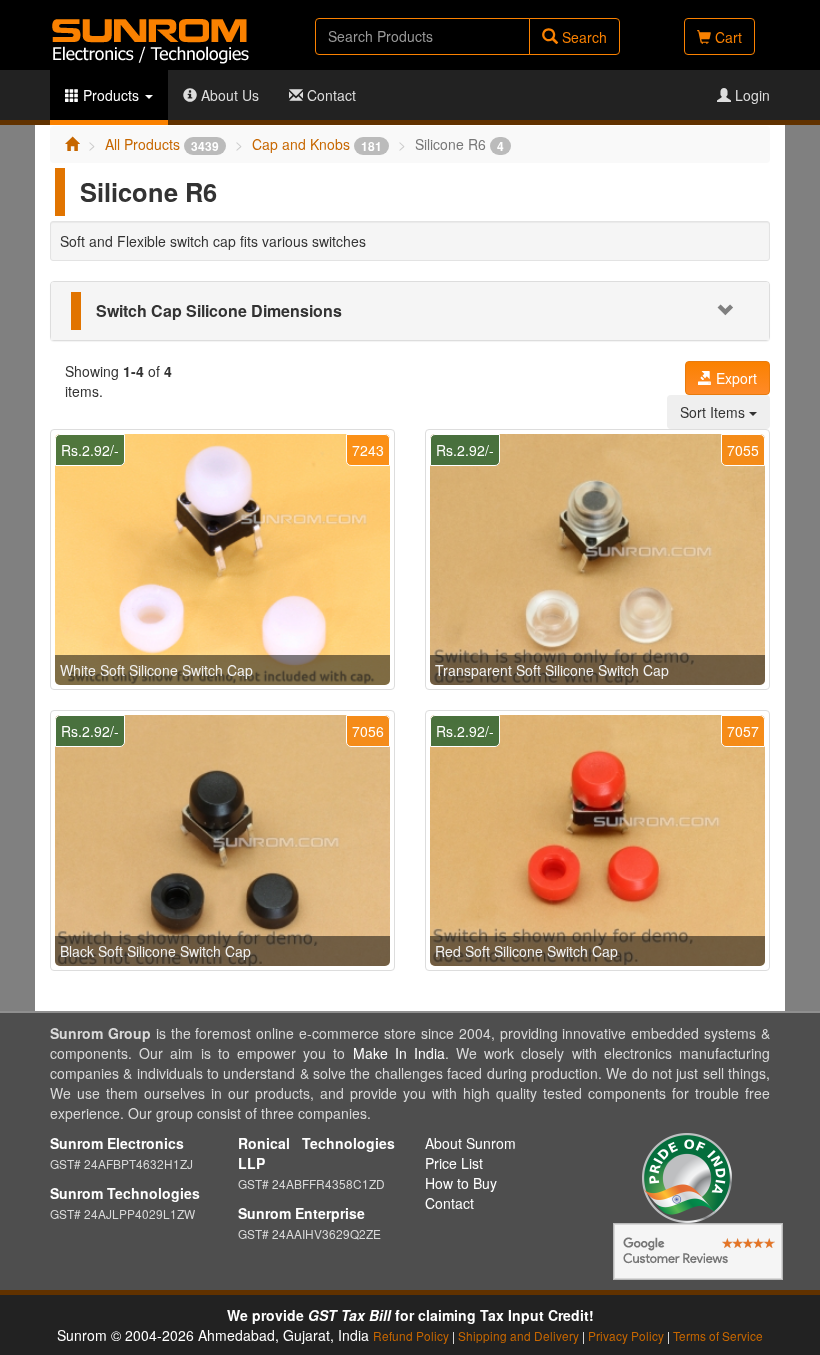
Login (750, 95)
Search (582, 37)
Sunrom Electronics (117, 1143)
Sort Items (714, 412)
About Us (228, 95)
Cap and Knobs (317, 144)
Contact (329, 95)
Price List (454, 1163)
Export (734, 378)
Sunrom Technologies (125, 1193)
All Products (162, 144)
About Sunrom (470, 1143)
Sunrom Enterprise (301, 1213)
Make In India (399, 1053)
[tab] (410, 311)
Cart (726, 37)
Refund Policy (411, 1335)
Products (111, 95)
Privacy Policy (626, 1335)
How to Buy (461, 1183)
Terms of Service (718, 1335)
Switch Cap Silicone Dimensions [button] (219, 310)
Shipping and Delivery (518, 1335)
